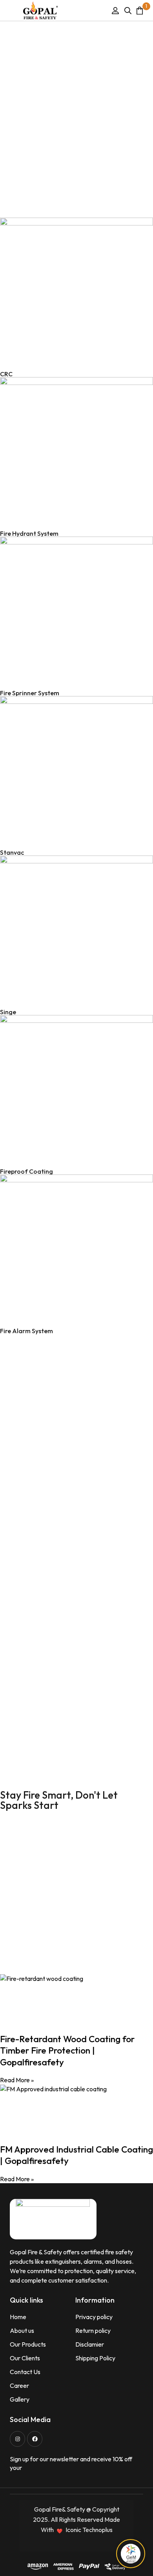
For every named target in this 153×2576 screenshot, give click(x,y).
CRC (6, 374)
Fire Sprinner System (30, 693)
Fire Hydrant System (29, 533)
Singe (8, 1012)
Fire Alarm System (26, 1331)
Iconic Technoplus (89, 2530)
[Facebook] (35, 2439)
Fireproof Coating (26, 1171)
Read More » (17, 2080)
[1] (140, 10)
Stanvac (12, 852)
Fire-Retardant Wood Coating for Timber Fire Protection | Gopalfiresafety (67, 2050)
